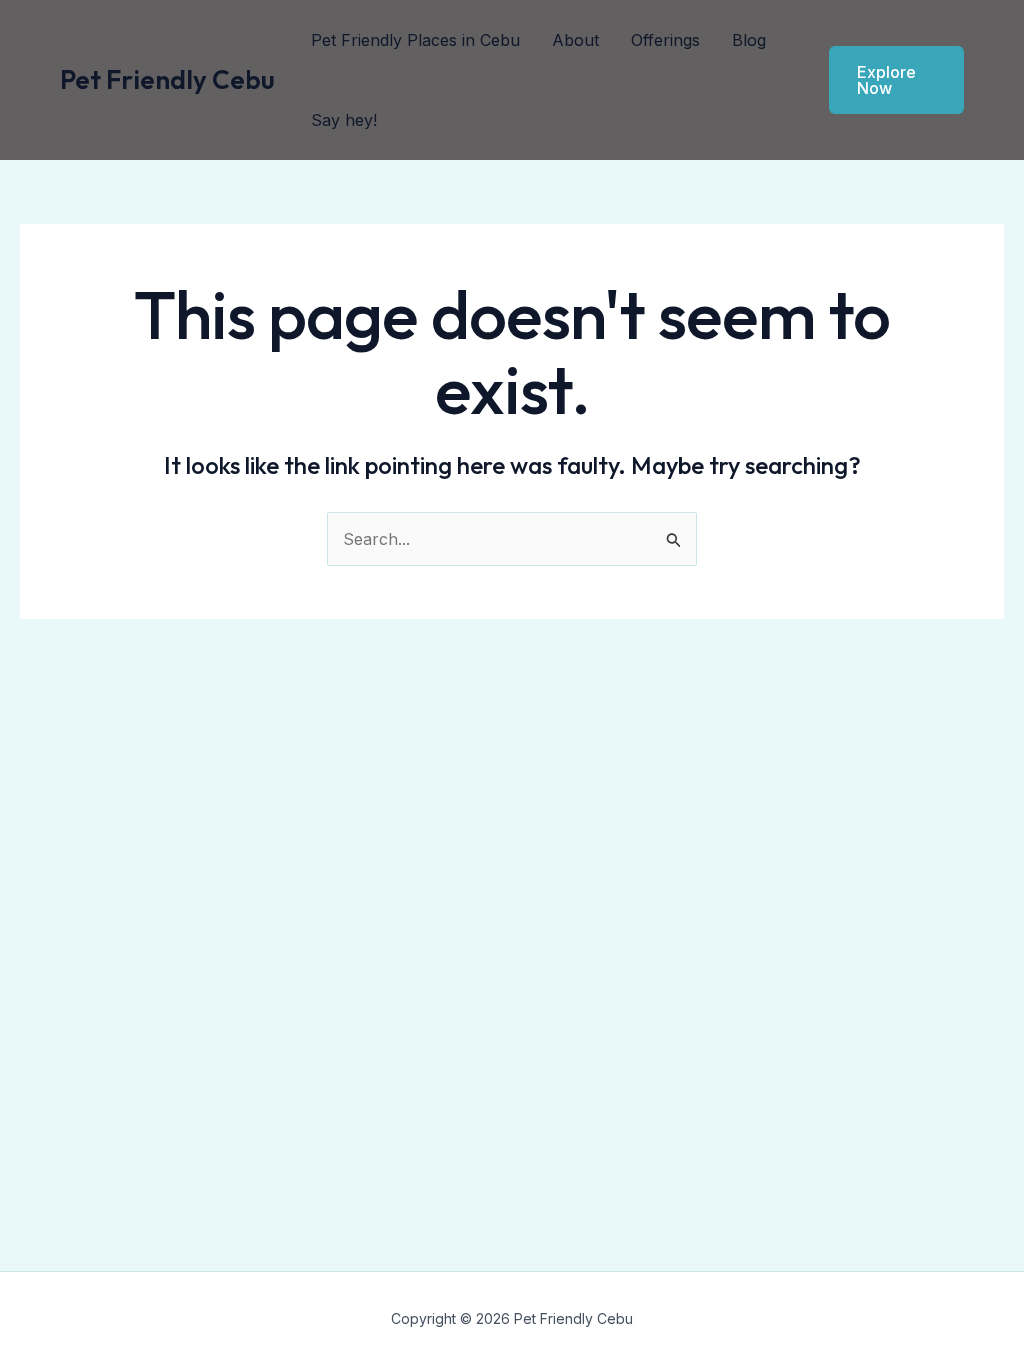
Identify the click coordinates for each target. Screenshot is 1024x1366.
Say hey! (344, 120)
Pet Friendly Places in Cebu (415, 40)
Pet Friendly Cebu (167, 79)
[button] (896, 80)
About (575, 40)
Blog (749, 40)
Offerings (665, 40)
